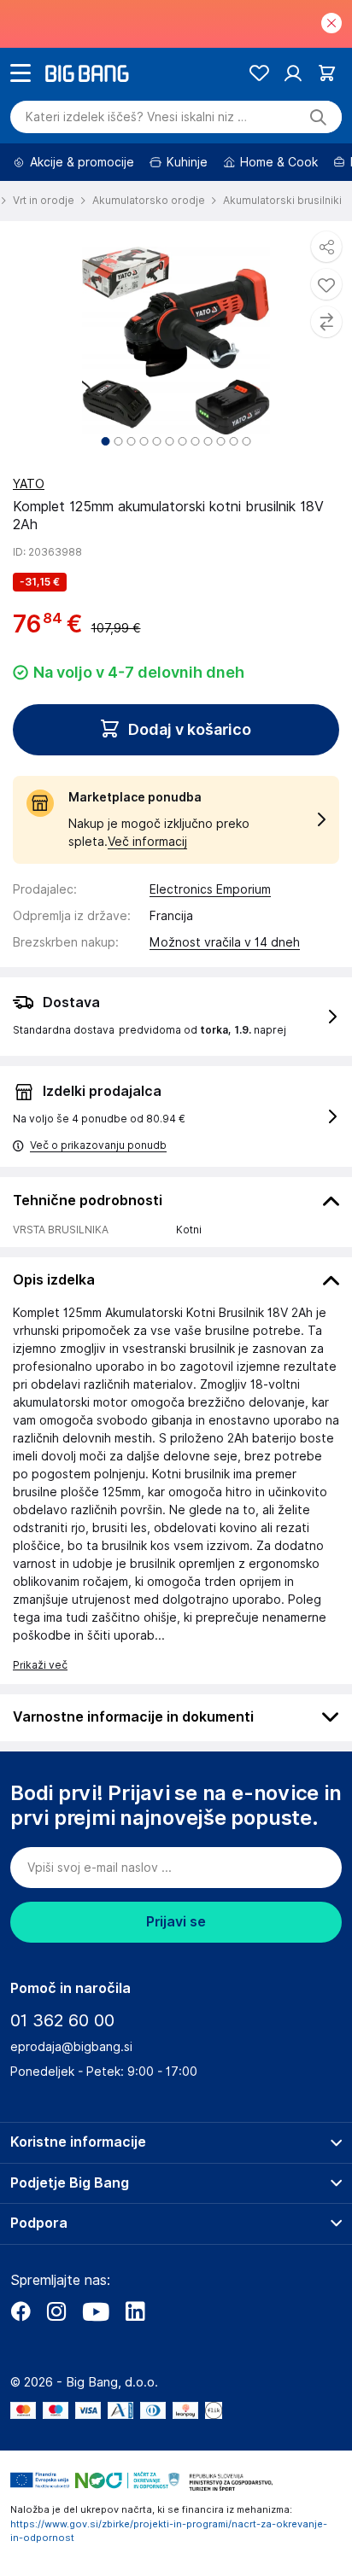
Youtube (96, 2311)
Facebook (21, 2311)
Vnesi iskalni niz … (136, 117)
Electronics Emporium (210, 889)
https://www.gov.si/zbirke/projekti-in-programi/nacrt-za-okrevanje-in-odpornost (169, 2531)
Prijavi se (176, 1922)
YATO (29, 484)
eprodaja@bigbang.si (71, 2047)
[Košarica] (327, 73)
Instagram (56, 2311)
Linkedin (135, 2311)
